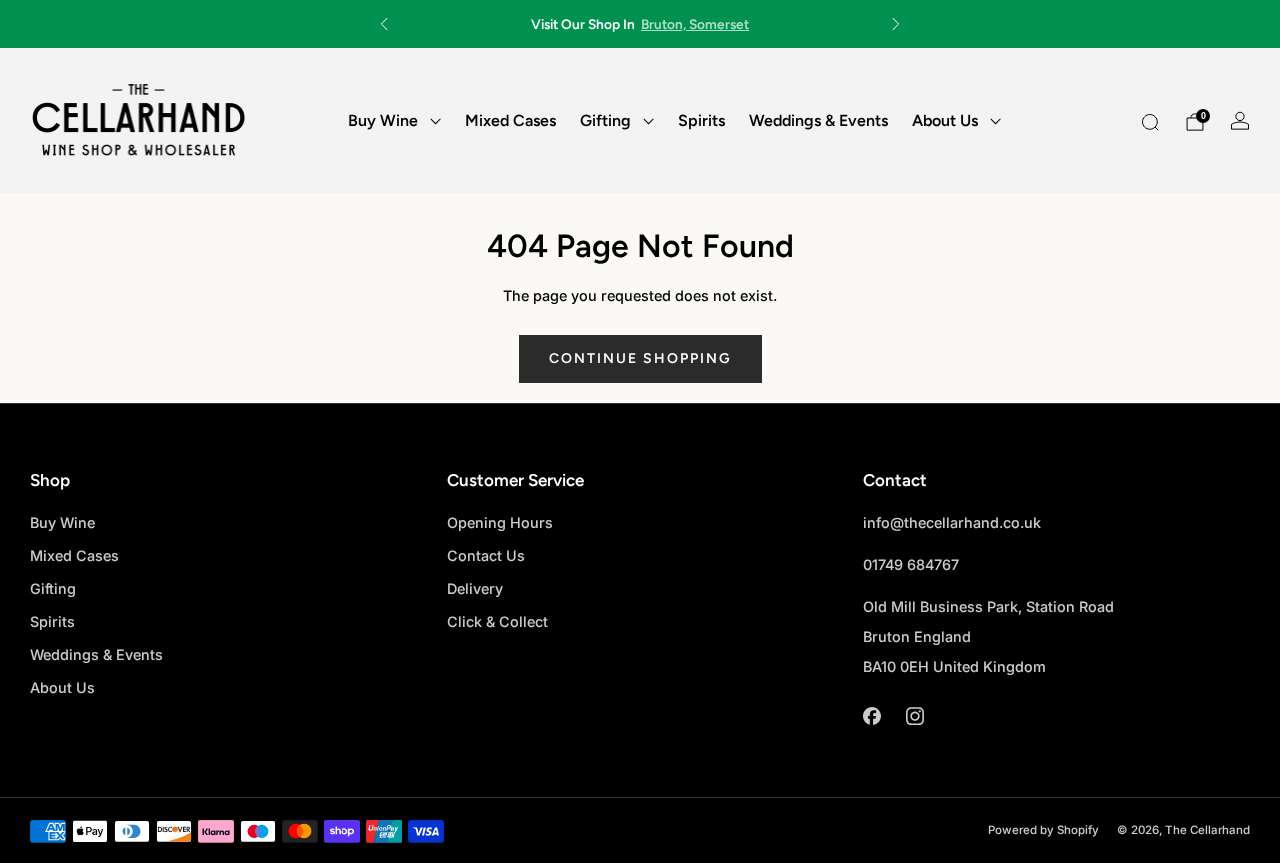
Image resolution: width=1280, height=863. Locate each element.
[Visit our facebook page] (871, 715)
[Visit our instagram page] (915, 715)
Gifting (605, 120)
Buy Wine (383, 120)
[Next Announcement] (896, 24)
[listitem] (640, 24)
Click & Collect (497, 621)
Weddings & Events (818, 120)
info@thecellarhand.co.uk (952, 522)
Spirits (701, 120)
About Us (945, 120)
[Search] (1150, 122)
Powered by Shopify (1043, 830)
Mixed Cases (510, 120)
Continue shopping (640, 358)
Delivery (475, 588)
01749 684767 (911, 564)
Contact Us (486, 555)
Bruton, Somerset (695, 24)
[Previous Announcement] (384, 24)
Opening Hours (500, 522)
